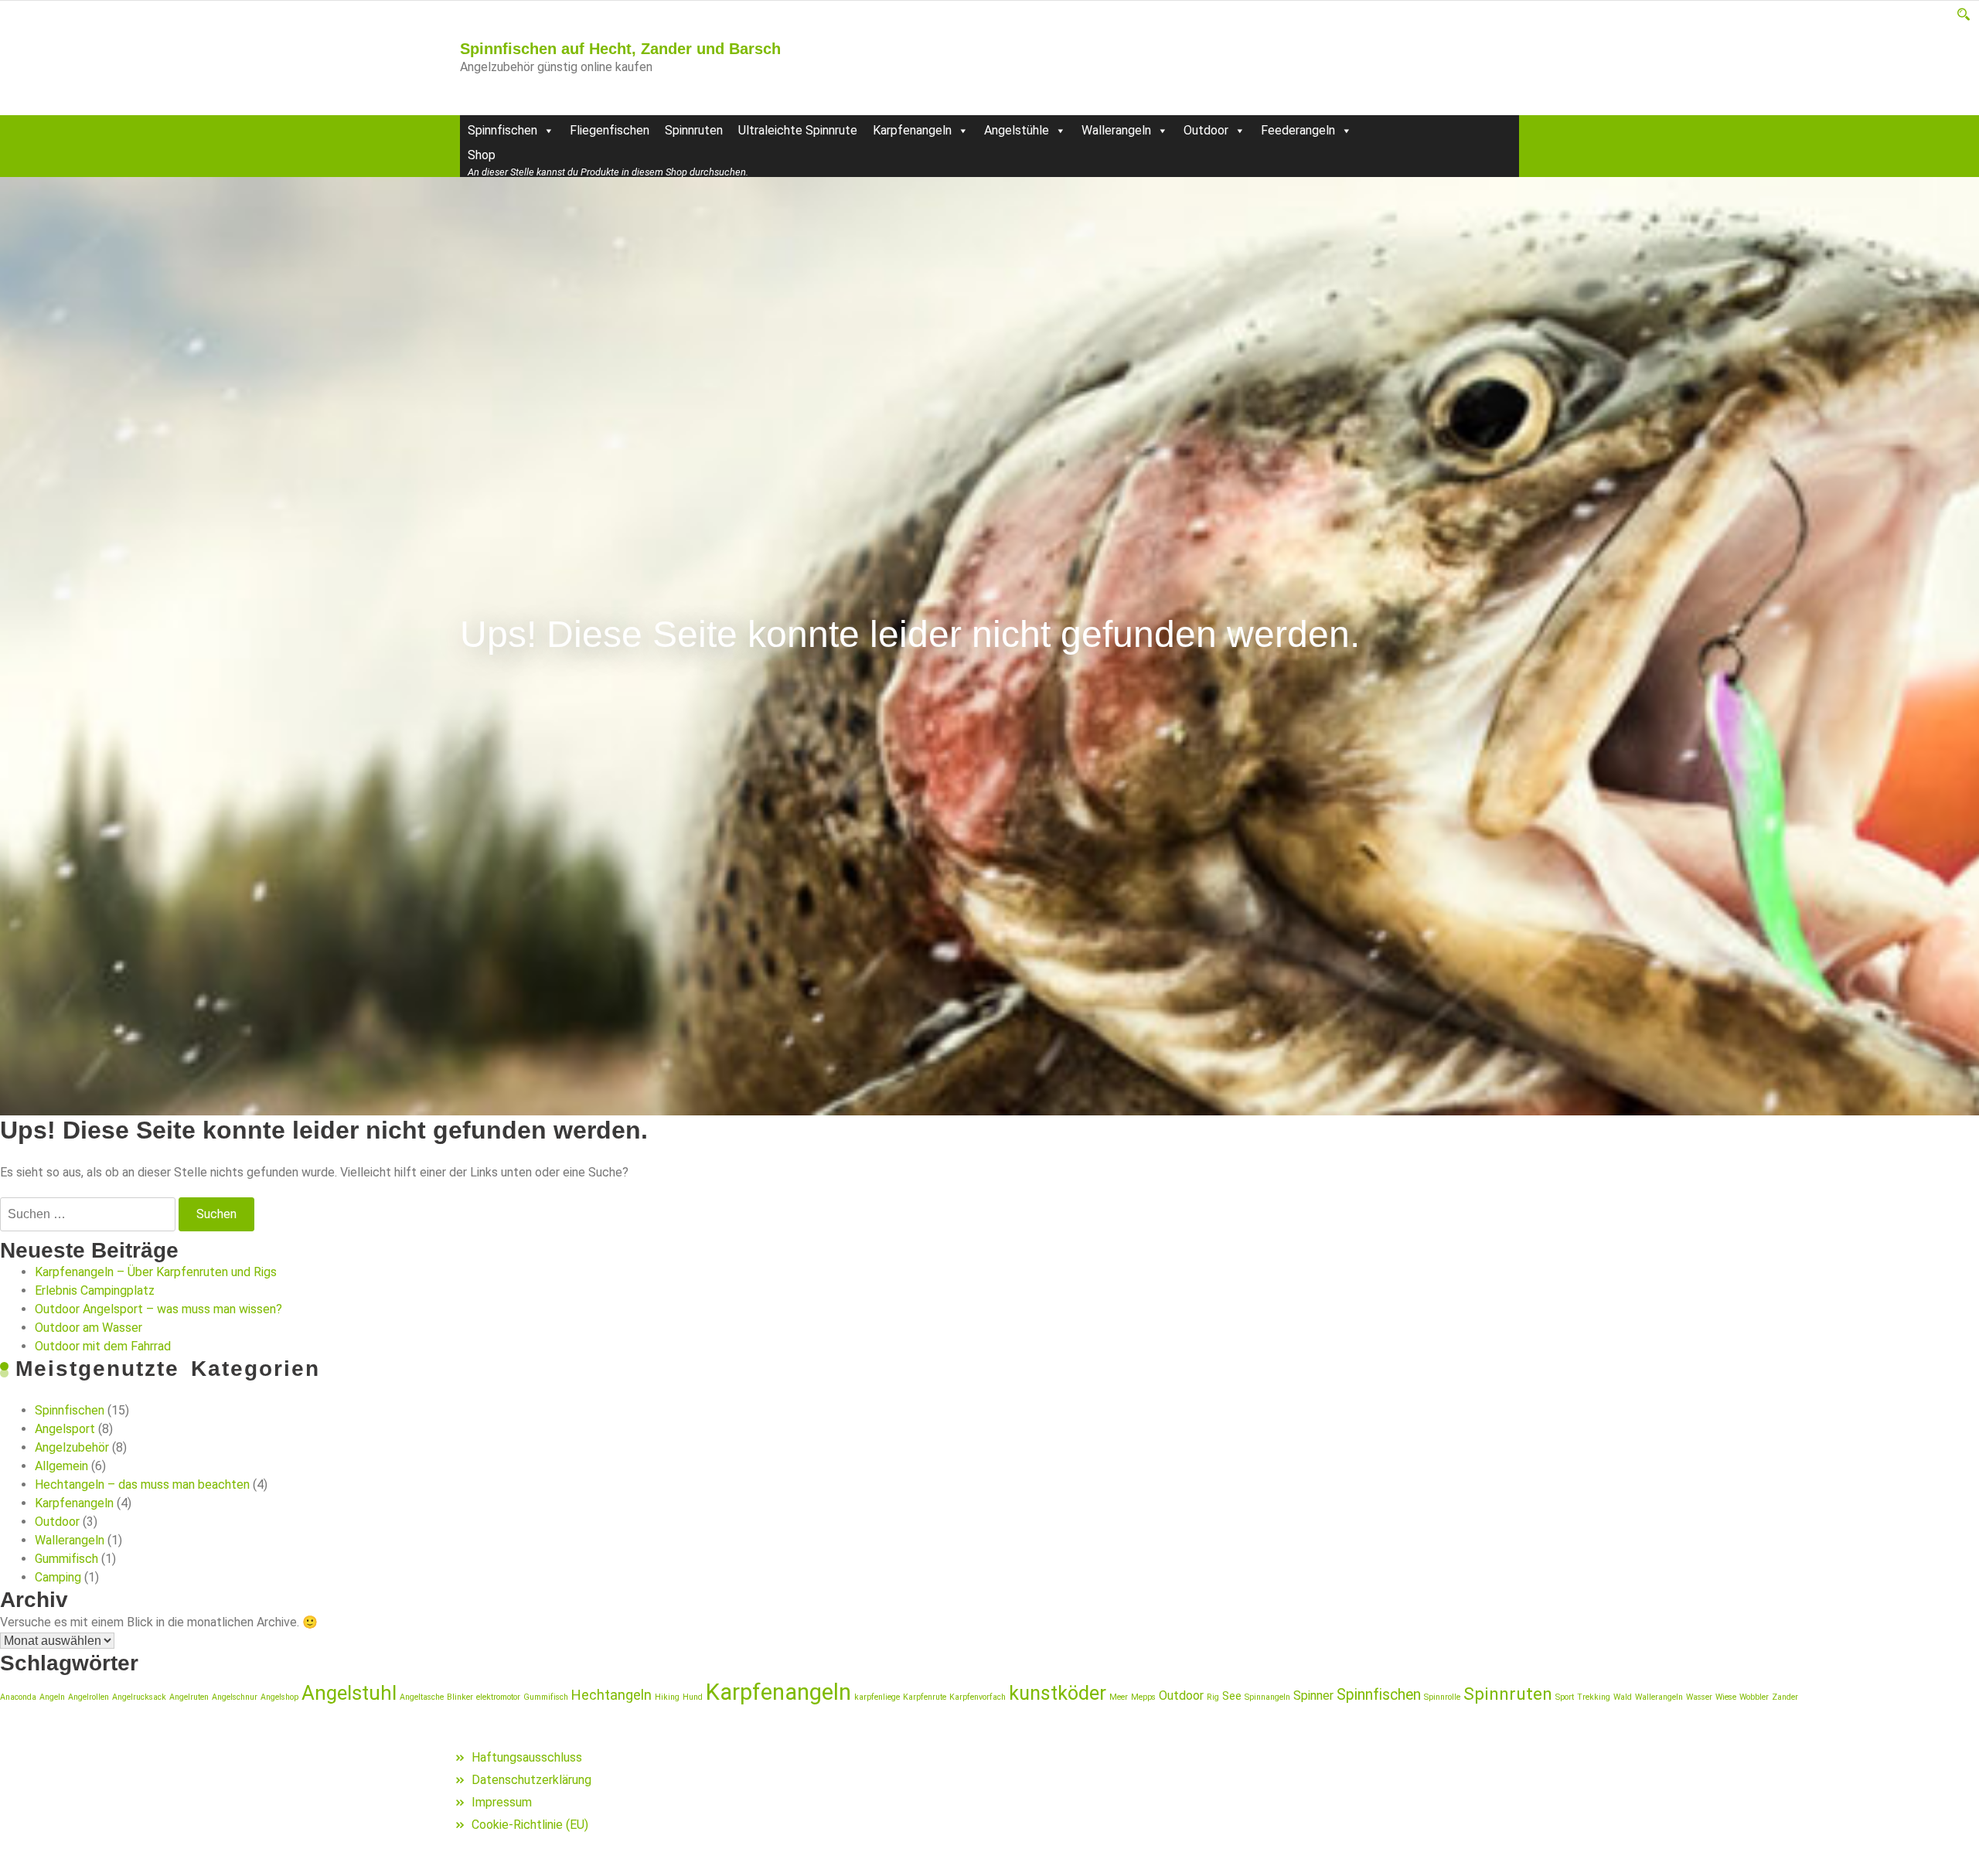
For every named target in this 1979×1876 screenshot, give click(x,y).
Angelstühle (1017, 130)
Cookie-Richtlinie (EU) (530, 1825)
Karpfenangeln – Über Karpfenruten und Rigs (156, 1272)
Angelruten (189, 1697)
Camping (58, 1577)
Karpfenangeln (912, 130)
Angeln (52, 1697)
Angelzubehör (72, 1447)
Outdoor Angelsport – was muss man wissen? (158, 1309)
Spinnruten (694, 130)
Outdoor (1206, 130)
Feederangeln (1298, 130)
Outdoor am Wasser (89, 1328)
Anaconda (18, 1697)
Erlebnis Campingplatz (95, 1290)
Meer (1119, 1697)
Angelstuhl (349, 1693)
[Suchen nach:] (88, 1214)
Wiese (1726, 1697)
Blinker (460, 1697)
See (1232, 1696)
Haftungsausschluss (527, 1757)
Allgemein (61, 1466)
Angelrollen (89, 1697)
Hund (693, 1697)
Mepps (1143, 1697)
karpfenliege (877, 1697)
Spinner (1313, 1696)
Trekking (1594, 1697)
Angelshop (279, 1697)
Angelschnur (235, 1697)
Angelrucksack (139, 1697)
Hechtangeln (611, 1695)
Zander (1785, 1697)
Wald (1623, 1697)
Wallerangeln (1116, 130)
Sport (1565, 1697)
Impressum (502, 1802)
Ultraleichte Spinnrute (798, 130)
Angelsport (65, 1429)
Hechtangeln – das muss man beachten (142, 1484)
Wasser (1699, 1697)
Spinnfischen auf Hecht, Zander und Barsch (620, 49)
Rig (1213, 1697)
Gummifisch (66, 1559)
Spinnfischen (502, 130)
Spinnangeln (1267, 1697)
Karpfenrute (925, 1697)
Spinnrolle (1442, 1697)
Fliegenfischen (610, 130)
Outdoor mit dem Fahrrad (103, 1346)
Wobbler (1754, 1697)
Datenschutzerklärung (531, 1780)
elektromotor (498, 1697)
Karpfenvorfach (978, 1697)
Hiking (667, 1697)
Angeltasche (422, 1697)
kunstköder (1058, 1693)
